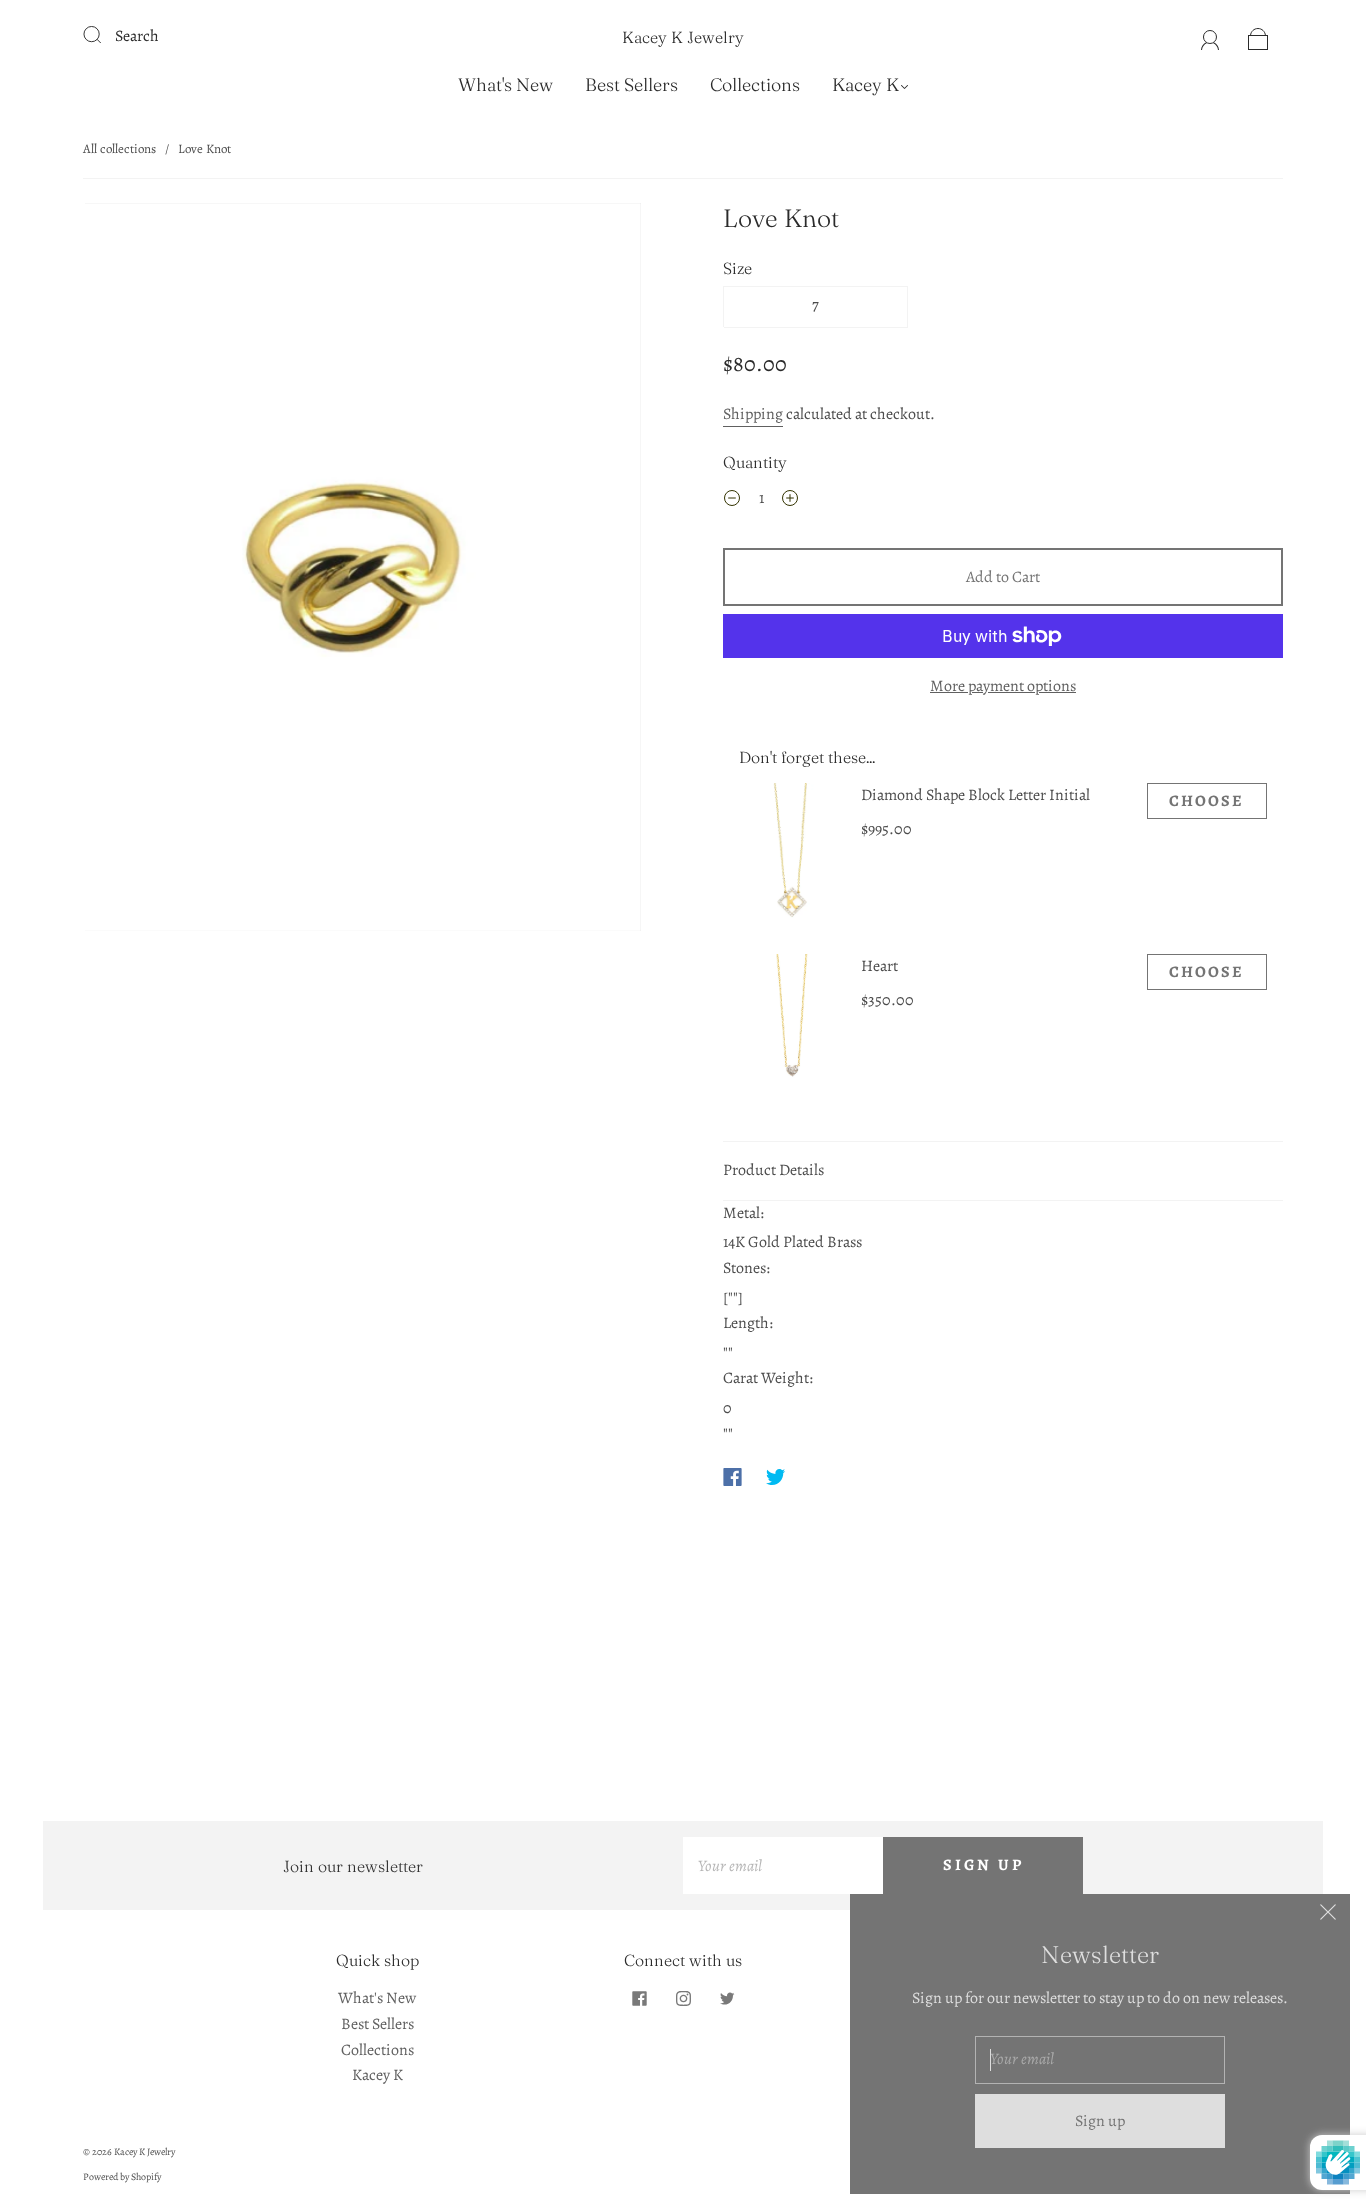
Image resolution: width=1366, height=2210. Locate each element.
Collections (755, 85)
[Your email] (783, 1866)
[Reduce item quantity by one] (732, 502)
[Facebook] (732, 1477)
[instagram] (683, 1998)
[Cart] (1258, 36)
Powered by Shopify (122, 2176)
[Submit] (105, 34)
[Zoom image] (363, 571)
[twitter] (727, 1998)
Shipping (753, 414)
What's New (505, 85)
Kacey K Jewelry (683, 37)
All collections (119, 148)
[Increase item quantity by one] (790, 502)
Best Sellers (631, 85)
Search (137, 36)
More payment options (1003, 686)
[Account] (1210, 36)
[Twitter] (776, 1477)
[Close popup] (1328, 1916)
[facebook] (639, 1998)
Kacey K (865, 85)
